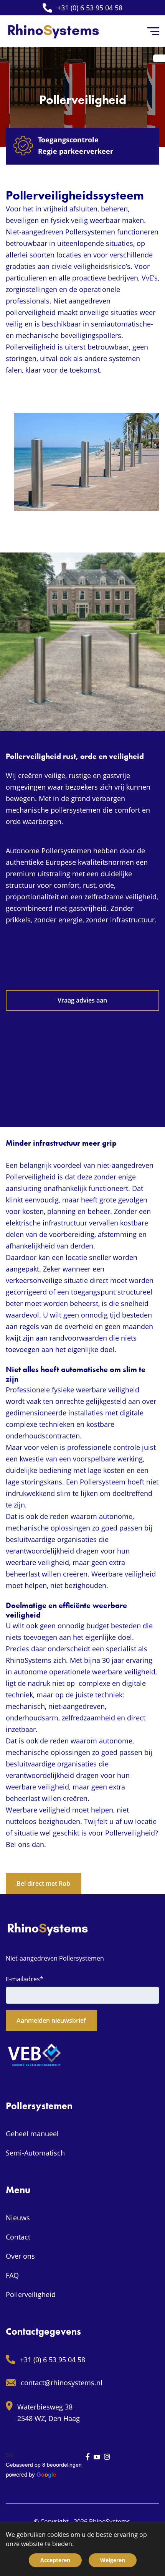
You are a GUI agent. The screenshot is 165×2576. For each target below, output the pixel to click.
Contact (18, 2237)
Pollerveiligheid (31, 2294)
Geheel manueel (32, 2134)
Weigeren (113, 2560)
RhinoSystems (110, 2522)
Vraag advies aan (82, 1000)
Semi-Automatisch (35, 2153)
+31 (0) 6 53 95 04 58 (90, 8)
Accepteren (55, 2560)
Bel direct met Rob (43, 1883)
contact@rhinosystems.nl (62, 2383)
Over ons (20, 2256)
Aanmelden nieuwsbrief (51, 2020)
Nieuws (18, 2218)
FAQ (12, 2275)
